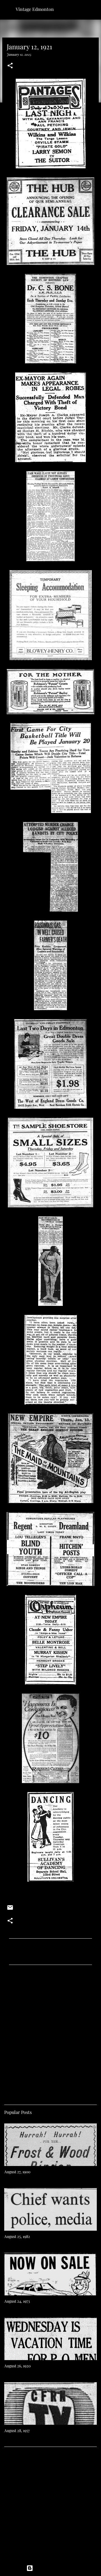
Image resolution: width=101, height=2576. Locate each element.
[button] (10, 66)
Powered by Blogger (54, 2568)
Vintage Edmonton (35, 9)
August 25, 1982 (17, 2236)
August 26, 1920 (17, 2366)
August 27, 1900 (17, 2172)
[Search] (93, 9)
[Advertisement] (50, 2033)
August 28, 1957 (17, 2431)
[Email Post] (10, 1909)
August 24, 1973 (17, 2301)
